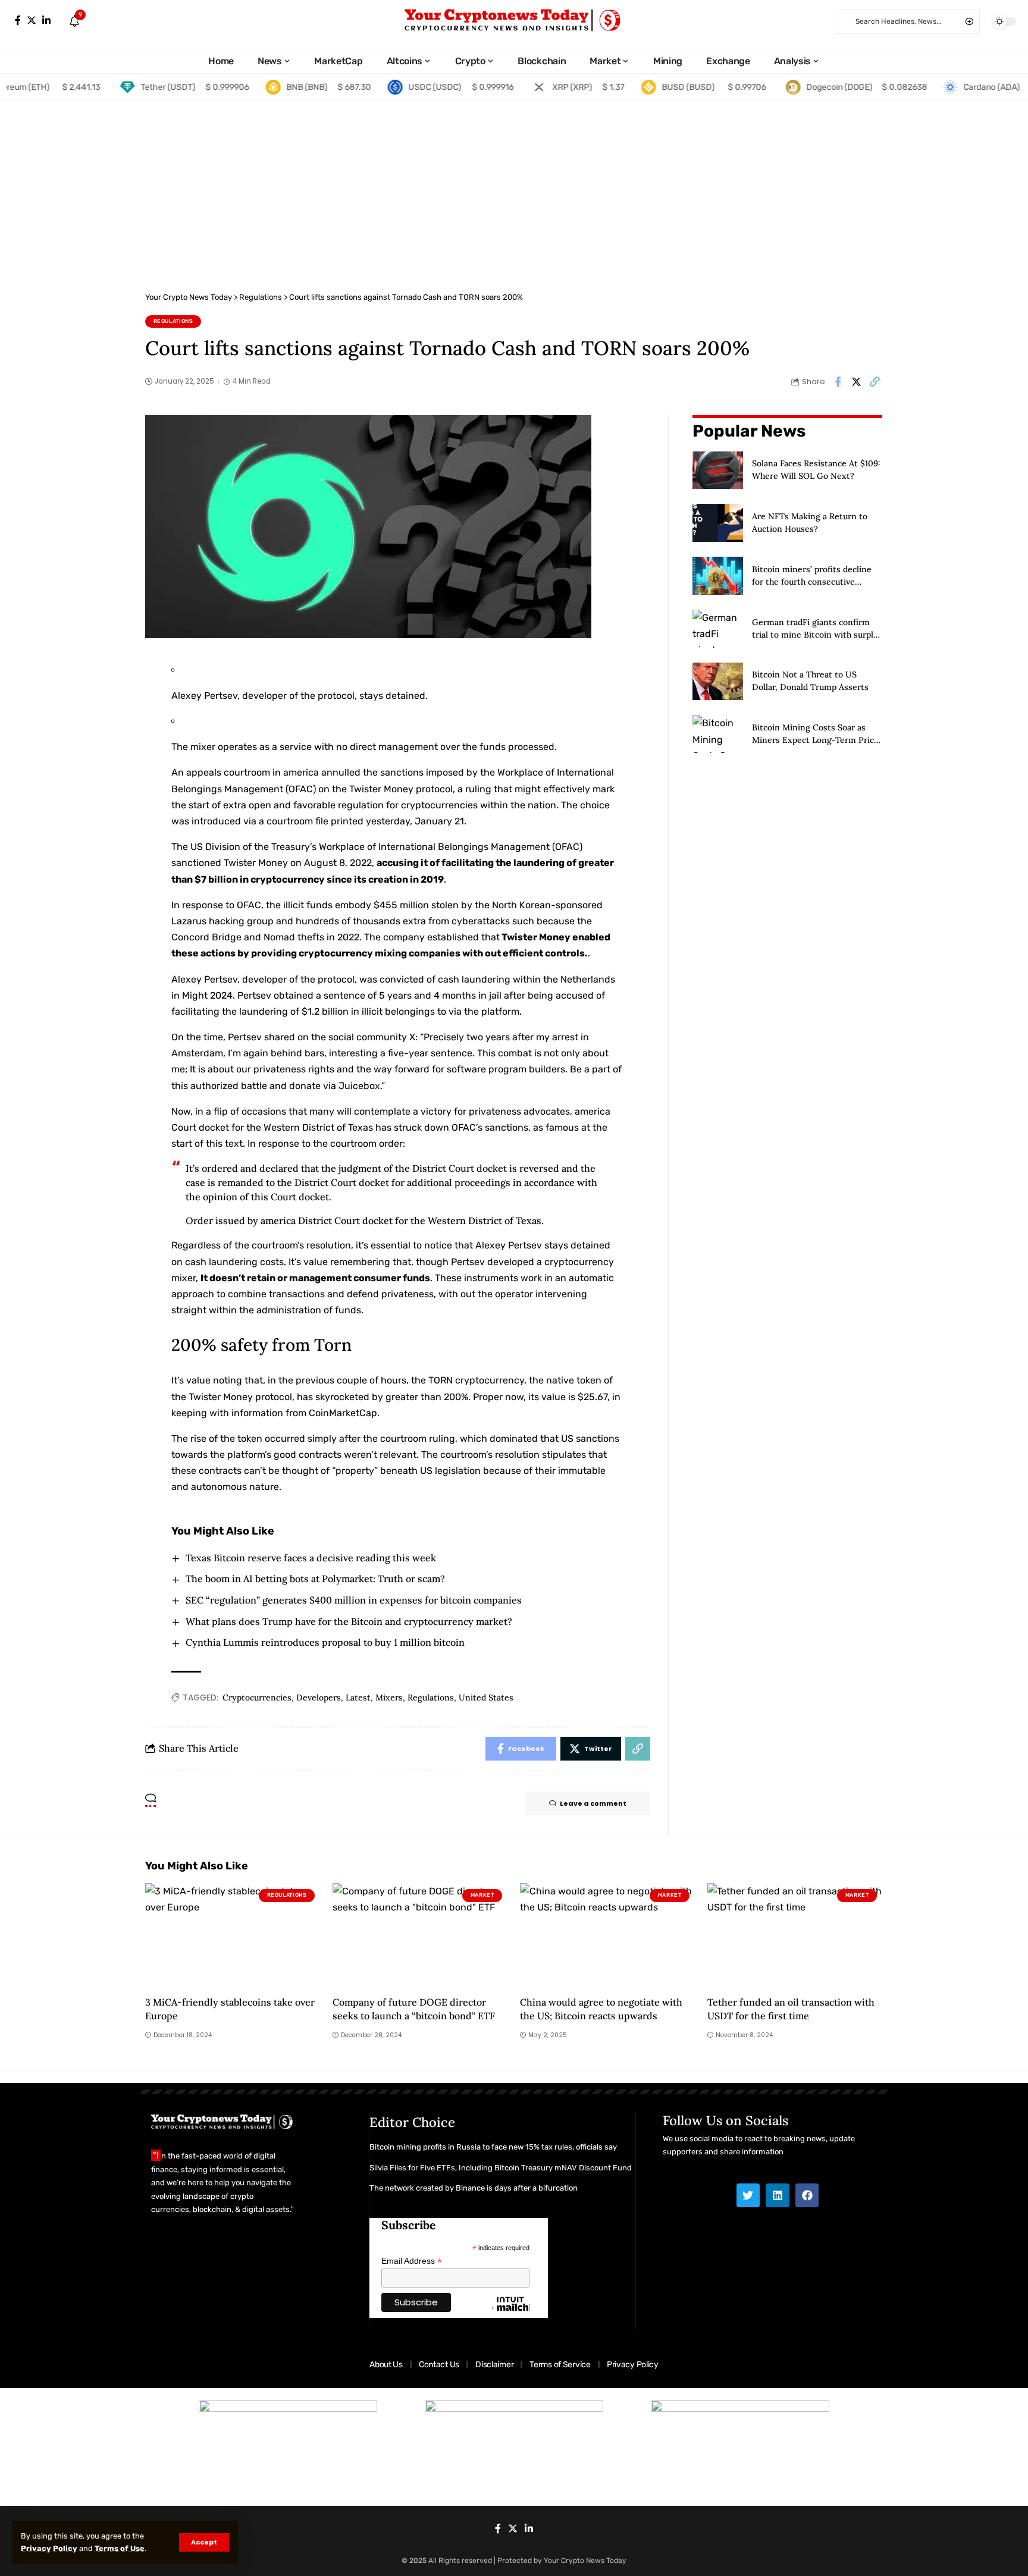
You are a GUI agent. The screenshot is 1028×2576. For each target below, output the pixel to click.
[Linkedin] (778, 2195)
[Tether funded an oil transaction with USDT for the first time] (795, 1936)
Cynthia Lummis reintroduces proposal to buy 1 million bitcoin (325, 1642)
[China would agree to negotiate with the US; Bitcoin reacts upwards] (608, 1936)
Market (482, 1895)
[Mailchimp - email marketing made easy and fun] (511, 2313)
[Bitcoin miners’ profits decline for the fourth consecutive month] (718, 576)
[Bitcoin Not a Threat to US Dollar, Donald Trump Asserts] (718, 682)
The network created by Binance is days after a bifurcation (474, 2188)
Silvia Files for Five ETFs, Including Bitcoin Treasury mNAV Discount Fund (501, 2168)
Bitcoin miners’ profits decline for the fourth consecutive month (812, 582)
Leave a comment (593, 1803)
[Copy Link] (875, 382)
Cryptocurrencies (257, 1698)
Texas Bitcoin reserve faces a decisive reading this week (311, 1558)
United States (486, 1698)
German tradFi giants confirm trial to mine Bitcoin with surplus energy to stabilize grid (817, 635)
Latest (358, 1698)
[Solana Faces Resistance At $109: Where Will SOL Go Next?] (718, 470)
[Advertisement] (514, 190)
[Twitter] (32, 21)
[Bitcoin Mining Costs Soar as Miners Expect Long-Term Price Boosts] (718, 734)
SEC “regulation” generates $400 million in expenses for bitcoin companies (354, 1600)
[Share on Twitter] (856, 382)
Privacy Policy (49, 2548)
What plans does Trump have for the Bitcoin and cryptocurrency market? (349, 1621)
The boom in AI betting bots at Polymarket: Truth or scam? (315, 1579)
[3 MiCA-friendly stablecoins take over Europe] (233, 1936)
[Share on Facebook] (838, 382)
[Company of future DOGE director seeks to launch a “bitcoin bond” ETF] (420, 1936)
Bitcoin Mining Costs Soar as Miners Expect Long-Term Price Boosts (815, 740)
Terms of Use (120, 2548)
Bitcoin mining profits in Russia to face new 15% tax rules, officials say (493, 2147)
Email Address (412, 2261)
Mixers (389, 1698)
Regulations (173, 321)
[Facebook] (18, 21)
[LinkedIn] (46, 21)
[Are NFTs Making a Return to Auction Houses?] (718, 523)
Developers (319, 1698)
